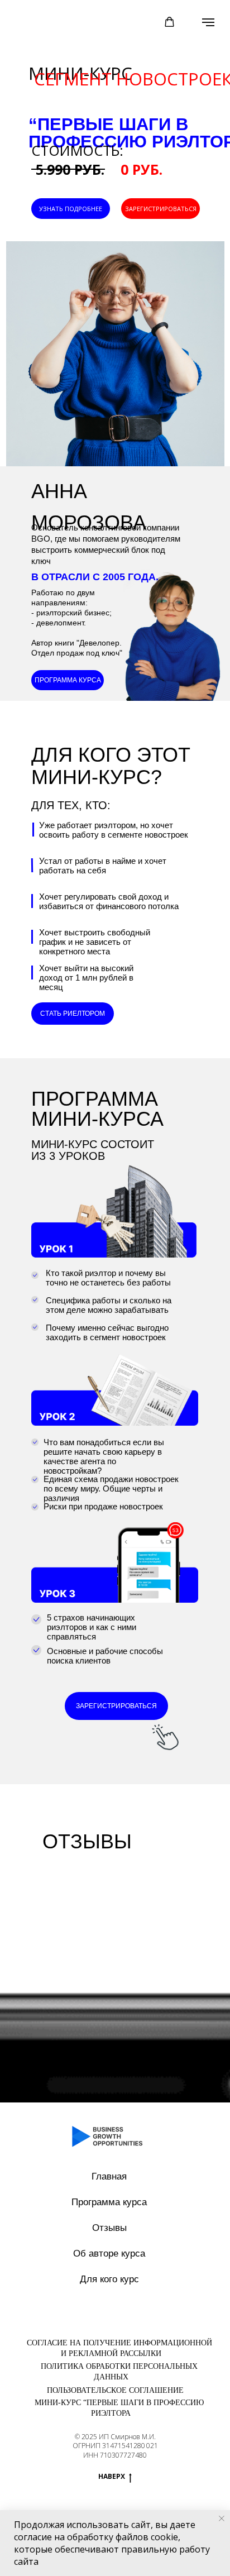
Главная (109, 2176)
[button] (169, 22)
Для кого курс (109, 2279)
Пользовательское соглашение (115, 2390)
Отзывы (109, 2228)
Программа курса (109, 2202)
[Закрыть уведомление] (222, 2518)
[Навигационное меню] (208, 22)
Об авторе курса (109, 2254)
